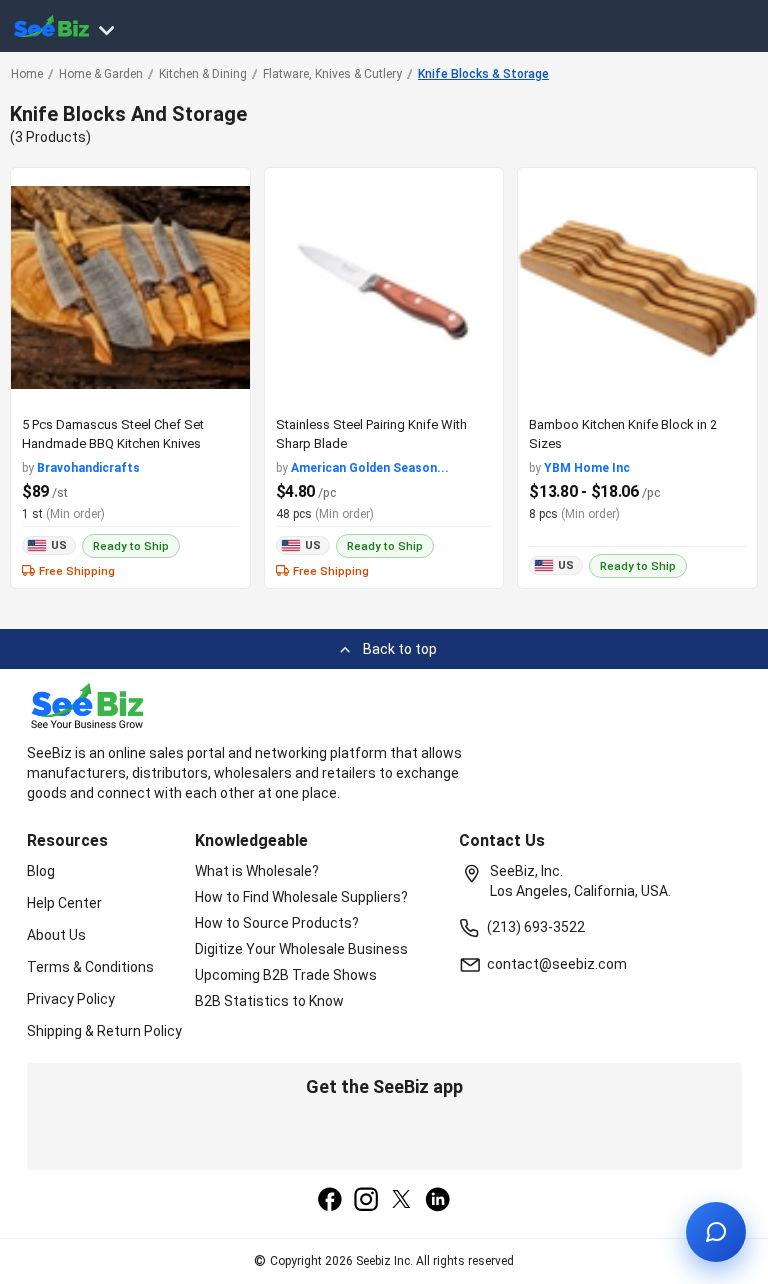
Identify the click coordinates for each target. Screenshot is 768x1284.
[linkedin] (438, 1201)
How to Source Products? (277, 923)
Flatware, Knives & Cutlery (332, 74)
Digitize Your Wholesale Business (301, 949)
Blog (41, 871)
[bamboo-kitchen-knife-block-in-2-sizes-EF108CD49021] (637, 287)
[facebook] (330, 1201)
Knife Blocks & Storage (483, 74)
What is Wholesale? (257, 871)
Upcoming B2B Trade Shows (286, 975)
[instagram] (366, 1201)
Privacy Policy (71, 999)
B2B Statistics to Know (269, 1001)
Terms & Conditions (90, 967)
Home (27, 74)
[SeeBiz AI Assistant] (716, 1232)
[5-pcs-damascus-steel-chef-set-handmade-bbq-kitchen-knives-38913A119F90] (130, 287)
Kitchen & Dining (203, 74)
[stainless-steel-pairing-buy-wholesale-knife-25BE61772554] (384, 287)
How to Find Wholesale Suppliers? (301, 897)
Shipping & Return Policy (104, 1031)
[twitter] (402, 1201)
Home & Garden (101, 74)
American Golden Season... (370, 468)
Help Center (64, 903)
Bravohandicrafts (88, 468)
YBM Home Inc (587, 468)
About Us (56, 935)
